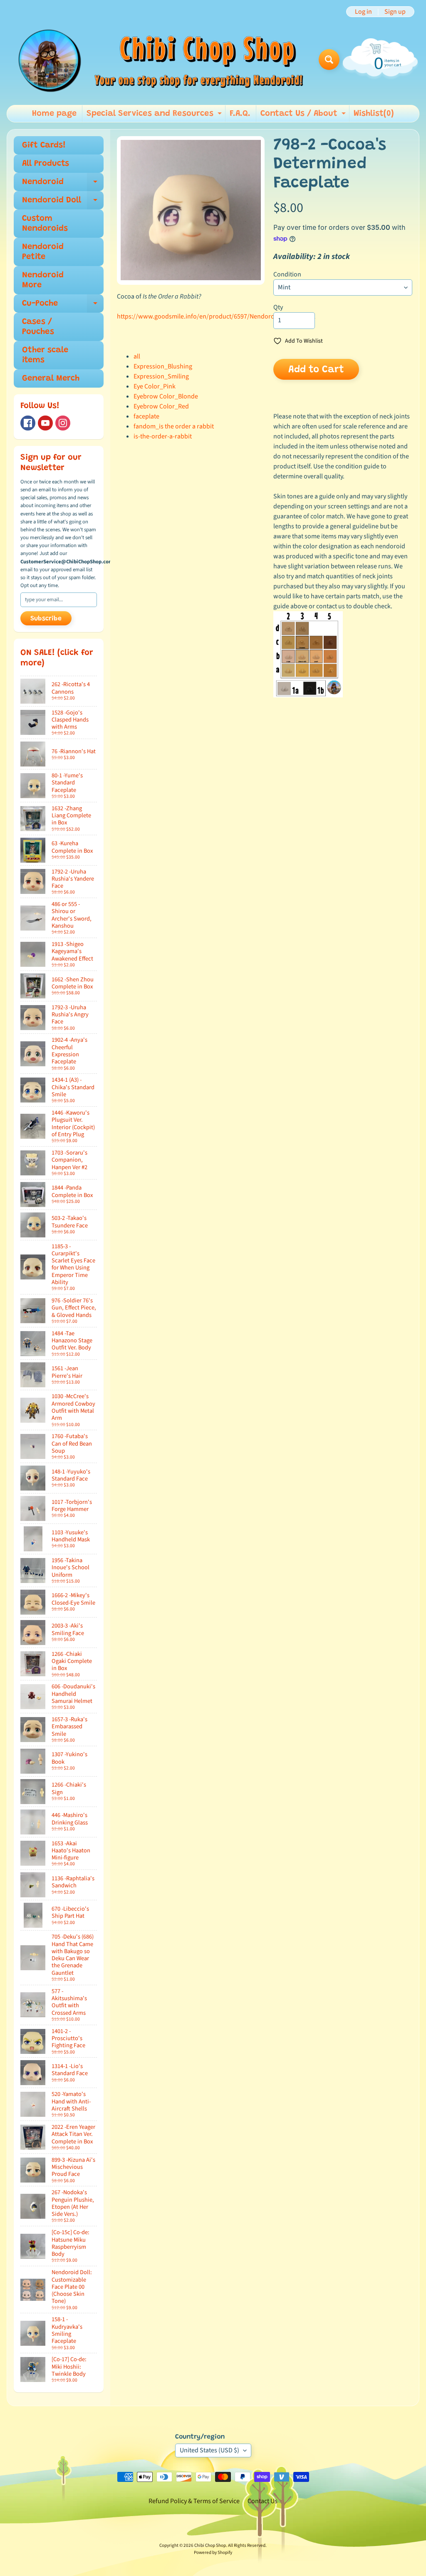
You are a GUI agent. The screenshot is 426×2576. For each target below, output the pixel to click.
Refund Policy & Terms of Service (194, 2501)
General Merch (51, 378)
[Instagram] (63, 423)
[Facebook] (28, 423)
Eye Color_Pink (155, 386)
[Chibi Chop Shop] (160, 60)
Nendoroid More (43, 280)
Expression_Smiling (161, 376)
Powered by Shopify (213, 2552)
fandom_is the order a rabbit (174, 426)
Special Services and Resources (155, 116)
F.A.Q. (240, 114)
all (137, 356)
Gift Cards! (44, 145)
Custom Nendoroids (45, 224)
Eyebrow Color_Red (161, 406)
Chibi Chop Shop (210, 2545)
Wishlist (374, 114)
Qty (278, 307)
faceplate (146, 416)
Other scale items (45, 355)
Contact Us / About (304, 116)
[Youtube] (45, 423)
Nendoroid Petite (43, 252)
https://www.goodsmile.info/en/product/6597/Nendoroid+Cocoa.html (216, 316)
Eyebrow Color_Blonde (166, 396)
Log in (363, 12)
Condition (287, 274)
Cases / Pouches (38, 327)
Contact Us (263, 2501)
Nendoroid (63, 184)
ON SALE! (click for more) (57, 658)
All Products (46, 164)
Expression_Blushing (163, 366)
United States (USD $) (209, 2450)
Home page (54, 114)
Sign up (395, 12)
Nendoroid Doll (63, 203)
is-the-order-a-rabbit (163, 436)
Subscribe (46, 619)
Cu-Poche (63, 306)
